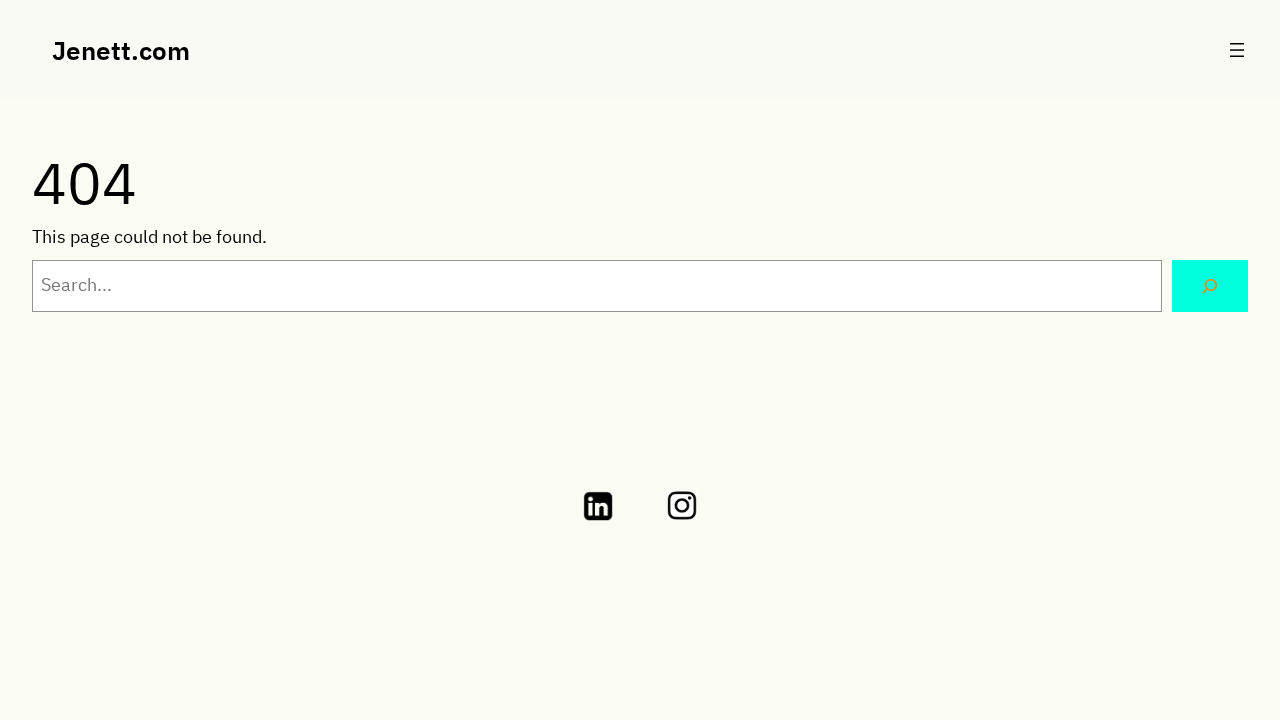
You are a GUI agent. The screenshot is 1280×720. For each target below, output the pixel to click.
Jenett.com (121, 50)
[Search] (1210, 286)
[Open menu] (1237, 50)
